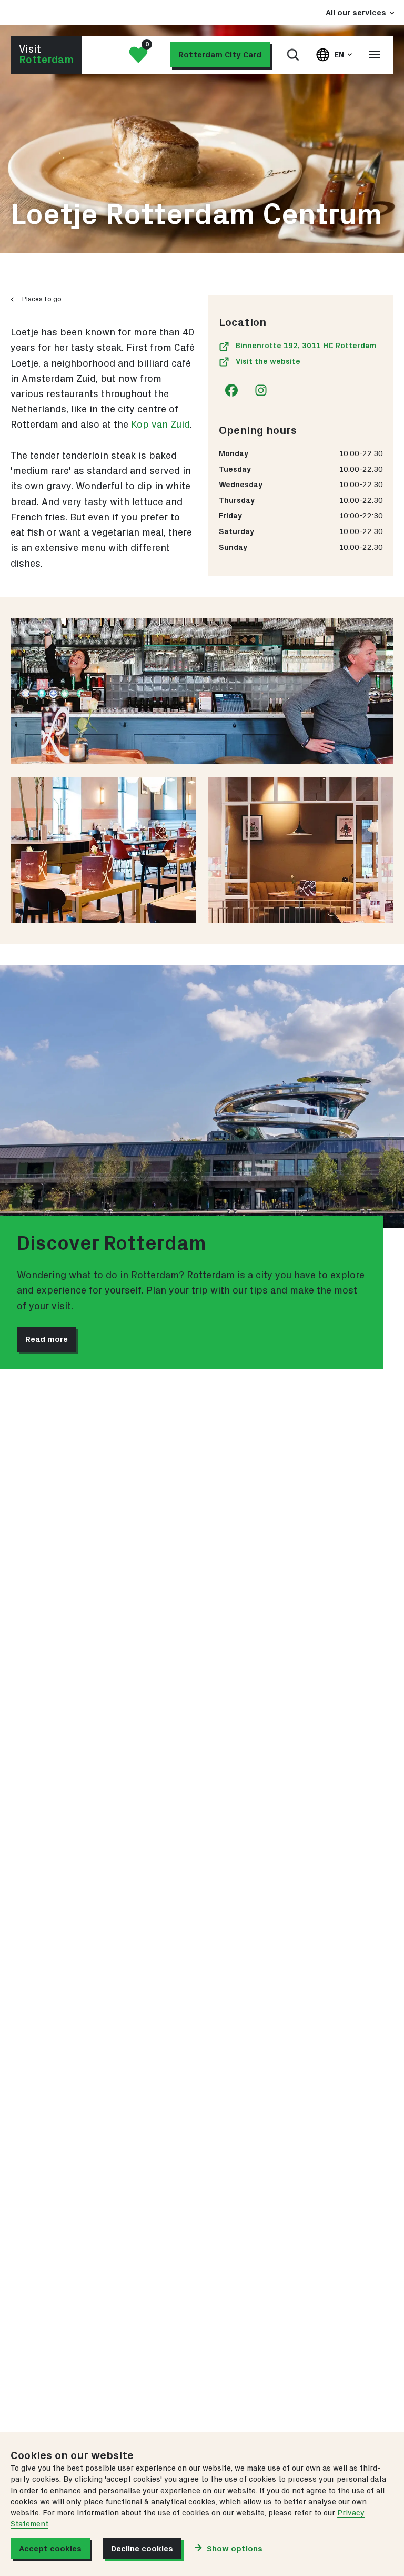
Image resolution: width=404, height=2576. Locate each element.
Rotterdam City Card (220, 55)
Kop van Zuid (160, 425)
